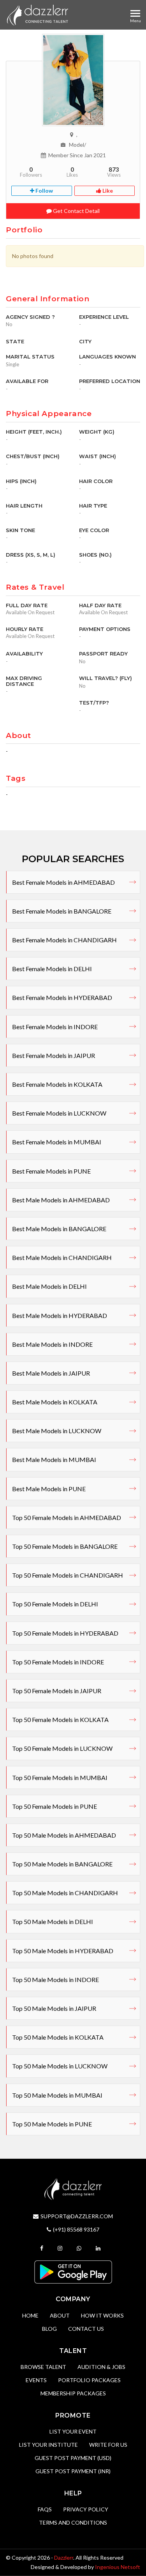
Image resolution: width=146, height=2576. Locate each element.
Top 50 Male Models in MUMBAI (57, 2095)
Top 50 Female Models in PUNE (55, 1806)
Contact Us (86, 2329)
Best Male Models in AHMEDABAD (61, 1200)
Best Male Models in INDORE (52, 1344)
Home (30, 2315)
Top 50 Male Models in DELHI (53, 1921)
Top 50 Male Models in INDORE (55, 1979)
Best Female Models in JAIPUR (54, 1055)
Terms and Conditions (73, 2522)
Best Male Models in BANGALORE (59, 1229)
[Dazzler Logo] (37, 15)
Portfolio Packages (89, 2380)
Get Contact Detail (76, 211)
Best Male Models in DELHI (49, 1286)
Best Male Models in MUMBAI (54, 1459)
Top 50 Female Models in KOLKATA (60, 1719)
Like (107, 191)
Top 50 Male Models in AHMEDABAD (64, 1835)
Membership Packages (73, 2393)
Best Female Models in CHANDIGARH (64, 940)
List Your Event (73, 2431)
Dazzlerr (64, 2558)
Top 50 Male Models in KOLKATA (58, 2037)
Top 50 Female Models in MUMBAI (60, 1777)
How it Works (102, 2315)
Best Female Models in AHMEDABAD (63, 882)
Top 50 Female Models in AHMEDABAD (67, 1517)
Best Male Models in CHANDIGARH (62, 1257)
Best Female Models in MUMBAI (57, 1142)
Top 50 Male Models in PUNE (52, 2124)
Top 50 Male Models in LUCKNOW (60, 2066)
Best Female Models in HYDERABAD (62, 997)
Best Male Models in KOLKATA (55, 1402)
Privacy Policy (86, 2509)
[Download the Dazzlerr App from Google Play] (73, 2271)
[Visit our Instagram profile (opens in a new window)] (61, 2248)
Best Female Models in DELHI (52, 969)
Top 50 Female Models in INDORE (58, 1662)
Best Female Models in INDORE (55, 1027)
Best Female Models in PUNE (51, 1171)
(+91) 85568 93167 (76, 2229)
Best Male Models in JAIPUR (51, 1373)
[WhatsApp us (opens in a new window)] (80, 2248)
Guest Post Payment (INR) (73, 2471)
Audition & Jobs (101, 2367)
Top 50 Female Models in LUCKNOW (62, 1748)
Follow (44, 191)
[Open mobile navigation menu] (135, 13)
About (60, 2315)
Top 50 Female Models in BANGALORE (65, 1546)
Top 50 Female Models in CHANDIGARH (68, 1575)
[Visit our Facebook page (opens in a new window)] (43, 2248)
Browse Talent (43, 2367)
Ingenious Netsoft (118, 2567)
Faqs (45, 2509)
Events (36, 2380)
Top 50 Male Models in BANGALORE (62, 1864)
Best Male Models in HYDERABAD (60, 1315)
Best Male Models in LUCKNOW (57, 1431)
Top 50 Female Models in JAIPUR (57, 1691)
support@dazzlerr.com (77, 2216)
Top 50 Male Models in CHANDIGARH (65, 1893)
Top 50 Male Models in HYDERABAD (63, 1951)
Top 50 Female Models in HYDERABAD (65, 1633)
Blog (49, 2329)
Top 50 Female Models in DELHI (55, 1604)
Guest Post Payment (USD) (73, 2458)
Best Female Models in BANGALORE (62, 911)
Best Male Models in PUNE (49, 1489)
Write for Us (108, 2445)
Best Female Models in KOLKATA (57, 1084)
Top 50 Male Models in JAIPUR (54, 2008)
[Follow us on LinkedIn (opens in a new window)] (99, 2248)
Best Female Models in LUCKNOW (59, 1113)
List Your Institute (48, 2445)
